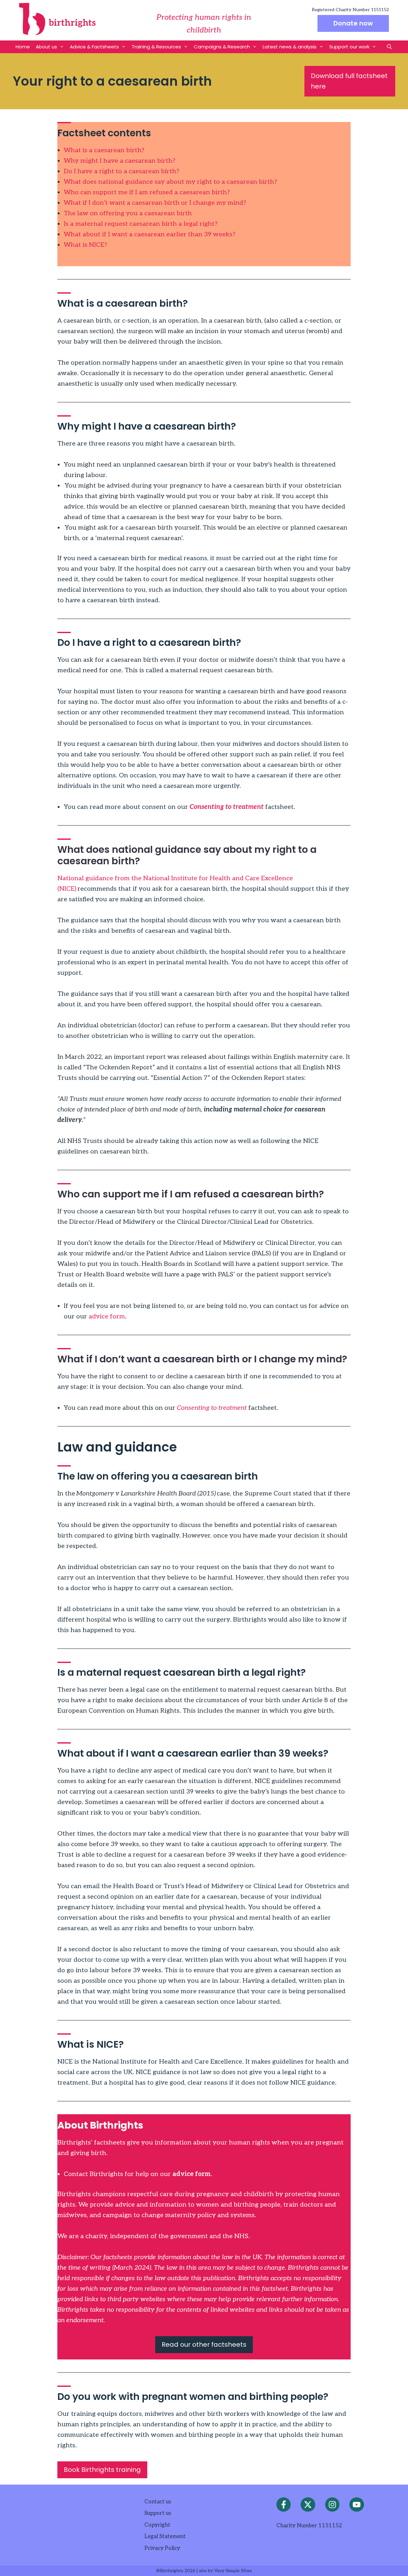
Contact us (158, 2502)
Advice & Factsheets (94, 47)
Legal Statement (165, 2537)
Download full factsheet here (349, 81)
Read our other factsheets (204, 2344)
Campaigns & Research (222, 47)
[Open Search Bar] (389, 47)
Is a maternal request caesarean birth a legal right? (141, 224)
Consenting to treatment (227, 807)
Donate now (353, 23)
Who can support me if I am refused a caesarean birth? (147, 192)
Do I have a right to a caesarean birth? (121, 171)
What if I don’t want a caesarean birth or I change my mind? (155, 203)
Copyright (157, 2525)
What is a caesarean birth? (104, 150)
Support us (158, 2513)
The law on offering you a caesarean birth (128, 213)
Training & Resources (156, 47)
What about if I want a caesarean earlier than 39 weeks (148, 234)
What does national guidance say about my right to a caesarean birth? (170, 182)
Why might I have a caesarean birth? (120, 161)
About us (46, 47)
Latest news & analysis (290, 47)
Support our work (349, 47)
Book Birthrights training (102, 2470)
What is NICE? (85, 245)
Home (23, 47)
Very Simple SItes (233, 2571)
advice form (106, 1317)
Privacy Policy (162, 2548)
